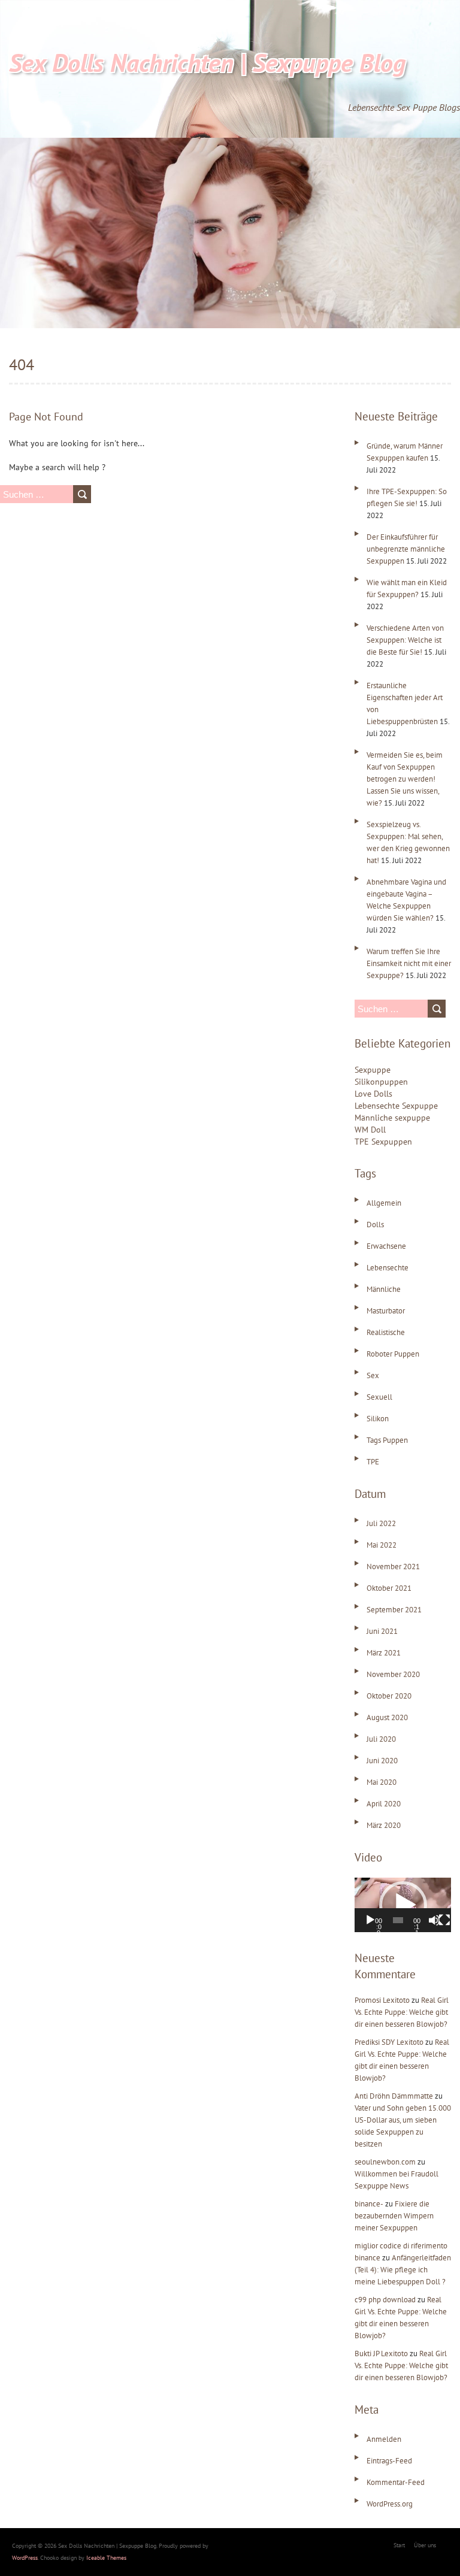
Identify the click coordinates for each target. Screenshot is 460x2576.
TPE (373, 1462)
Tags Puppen (387, 1440)
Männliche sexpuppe (392, 1118)
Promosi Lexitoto (382, 2000)
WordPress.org (390, 2504)
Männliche (384, 1289)
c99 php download (385, 2300)
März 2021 (384, 1653)
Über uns (425, 2545)
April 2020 (384, 1804)
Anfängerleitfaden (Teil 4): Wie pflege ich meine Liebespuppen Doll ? (403, 2270)
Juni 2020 (382, 1761)
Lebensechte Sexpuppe (396, 1106)
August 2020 (387, 1717)
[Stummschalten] (434, 1920)
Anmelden (384, 2439)
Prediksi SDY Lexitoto (389, 2042)
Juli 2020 (381, 1739)
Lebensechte (388, 1268)
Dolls (375, 1225)
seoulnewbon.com (385, 2162)
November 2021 (393, 1567)
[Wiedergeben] (370, 1920)
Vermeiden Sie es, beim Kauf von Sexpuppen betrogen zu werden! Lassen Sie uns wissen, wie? (405, 779)
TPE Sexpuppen (383, 1142)
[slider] (398, 1920)
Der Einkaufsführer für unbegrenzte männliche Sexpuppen (406, 549)
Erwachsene (386, 1246)
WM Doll (370, 1130)
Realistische (386, 1332)
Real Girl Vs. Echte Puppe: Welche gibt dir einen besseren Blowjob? (402, 2012)
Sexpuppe (373, 1070)
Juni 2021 (382, 1631)
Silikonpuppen (381, 1082)
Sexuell (379, 1397)
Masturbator (386, 1311)
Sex (373, 1375)
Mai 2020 (382, 1782)
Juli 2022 (381, 1523)
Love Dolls (373, 1094)
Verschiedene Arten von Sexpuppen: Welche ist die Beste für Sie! (405, 640)
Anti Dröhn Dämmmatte (394, 2096)
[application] (403, 1905)
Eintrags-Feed (389, 2461)
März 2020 (384, 1825)
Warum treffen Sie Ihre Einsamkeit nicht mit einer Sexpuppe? (409, 963)
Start (399, 2545)
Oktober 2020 (389, 1696)
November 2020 (393, 1674)
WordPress (25, 2558)
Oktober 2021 (389, 1588)
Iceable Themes (106, 2558)
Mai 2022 (382, 1545)
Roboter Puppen (393, 1354)
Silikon (378, 1419)
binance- (369, 2204)
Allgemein (384, 1203)
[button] (403, 1905)
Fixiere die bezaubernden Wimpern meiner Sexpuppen (394, 2216)
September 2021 (394, 1610)
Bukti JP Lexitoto (381, 2353)
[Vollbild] (444, 1920)
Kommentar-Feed (396, 2482)
